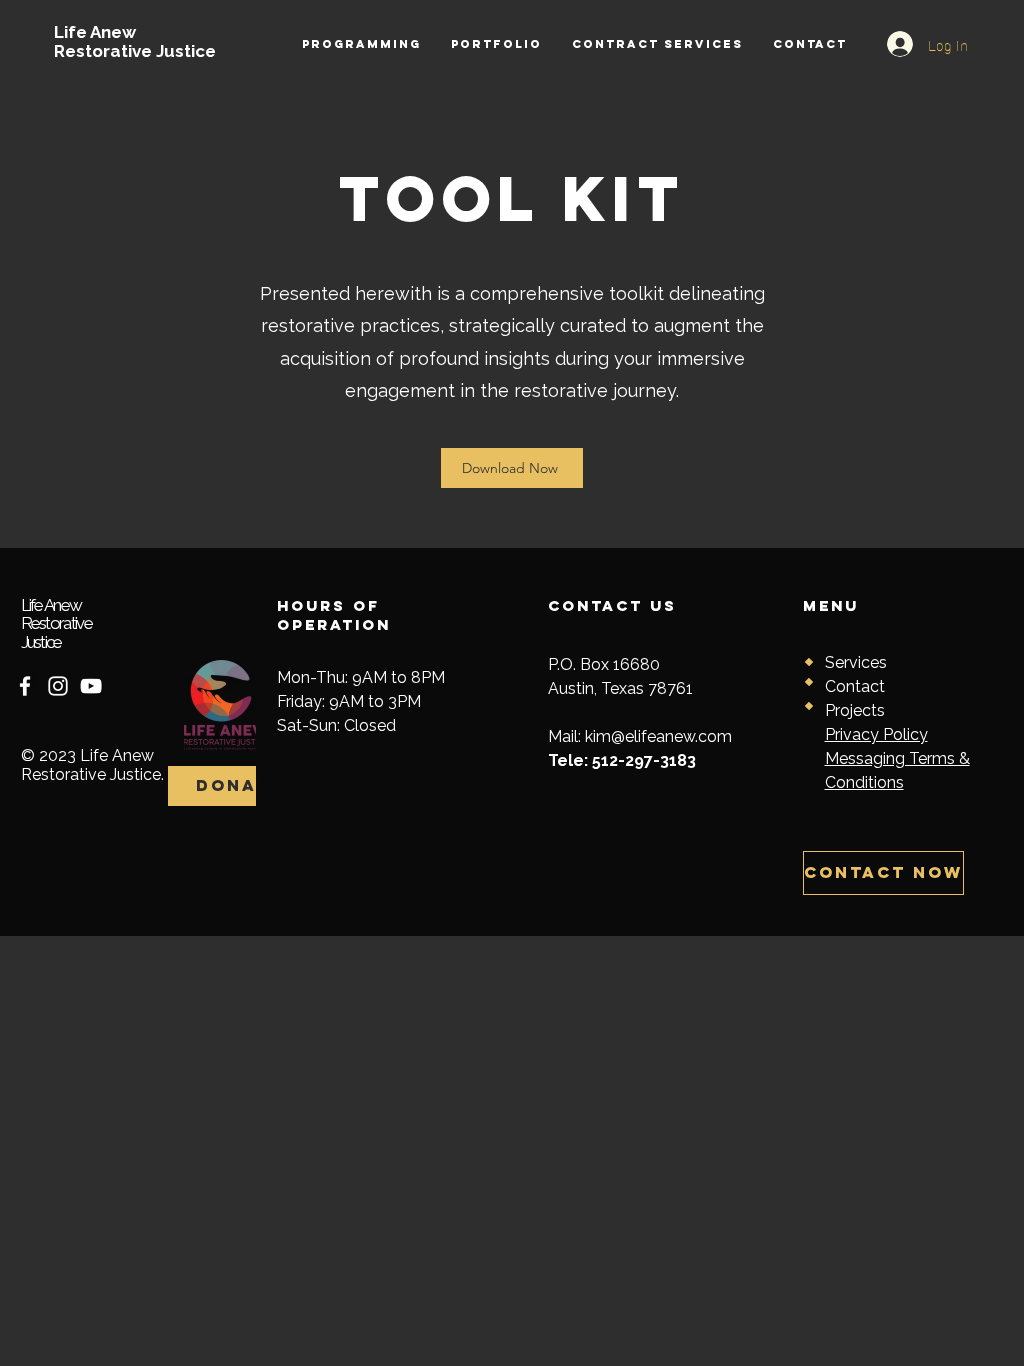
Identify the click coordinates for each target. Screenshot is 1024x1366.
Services (856, 662)
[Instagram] (58, 686)
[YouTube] (91, 686)
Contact (855, 686)
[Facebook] (25, 686)
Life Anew (95, 32)
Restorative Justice (135, 51)
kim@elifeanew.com (658, 736)
